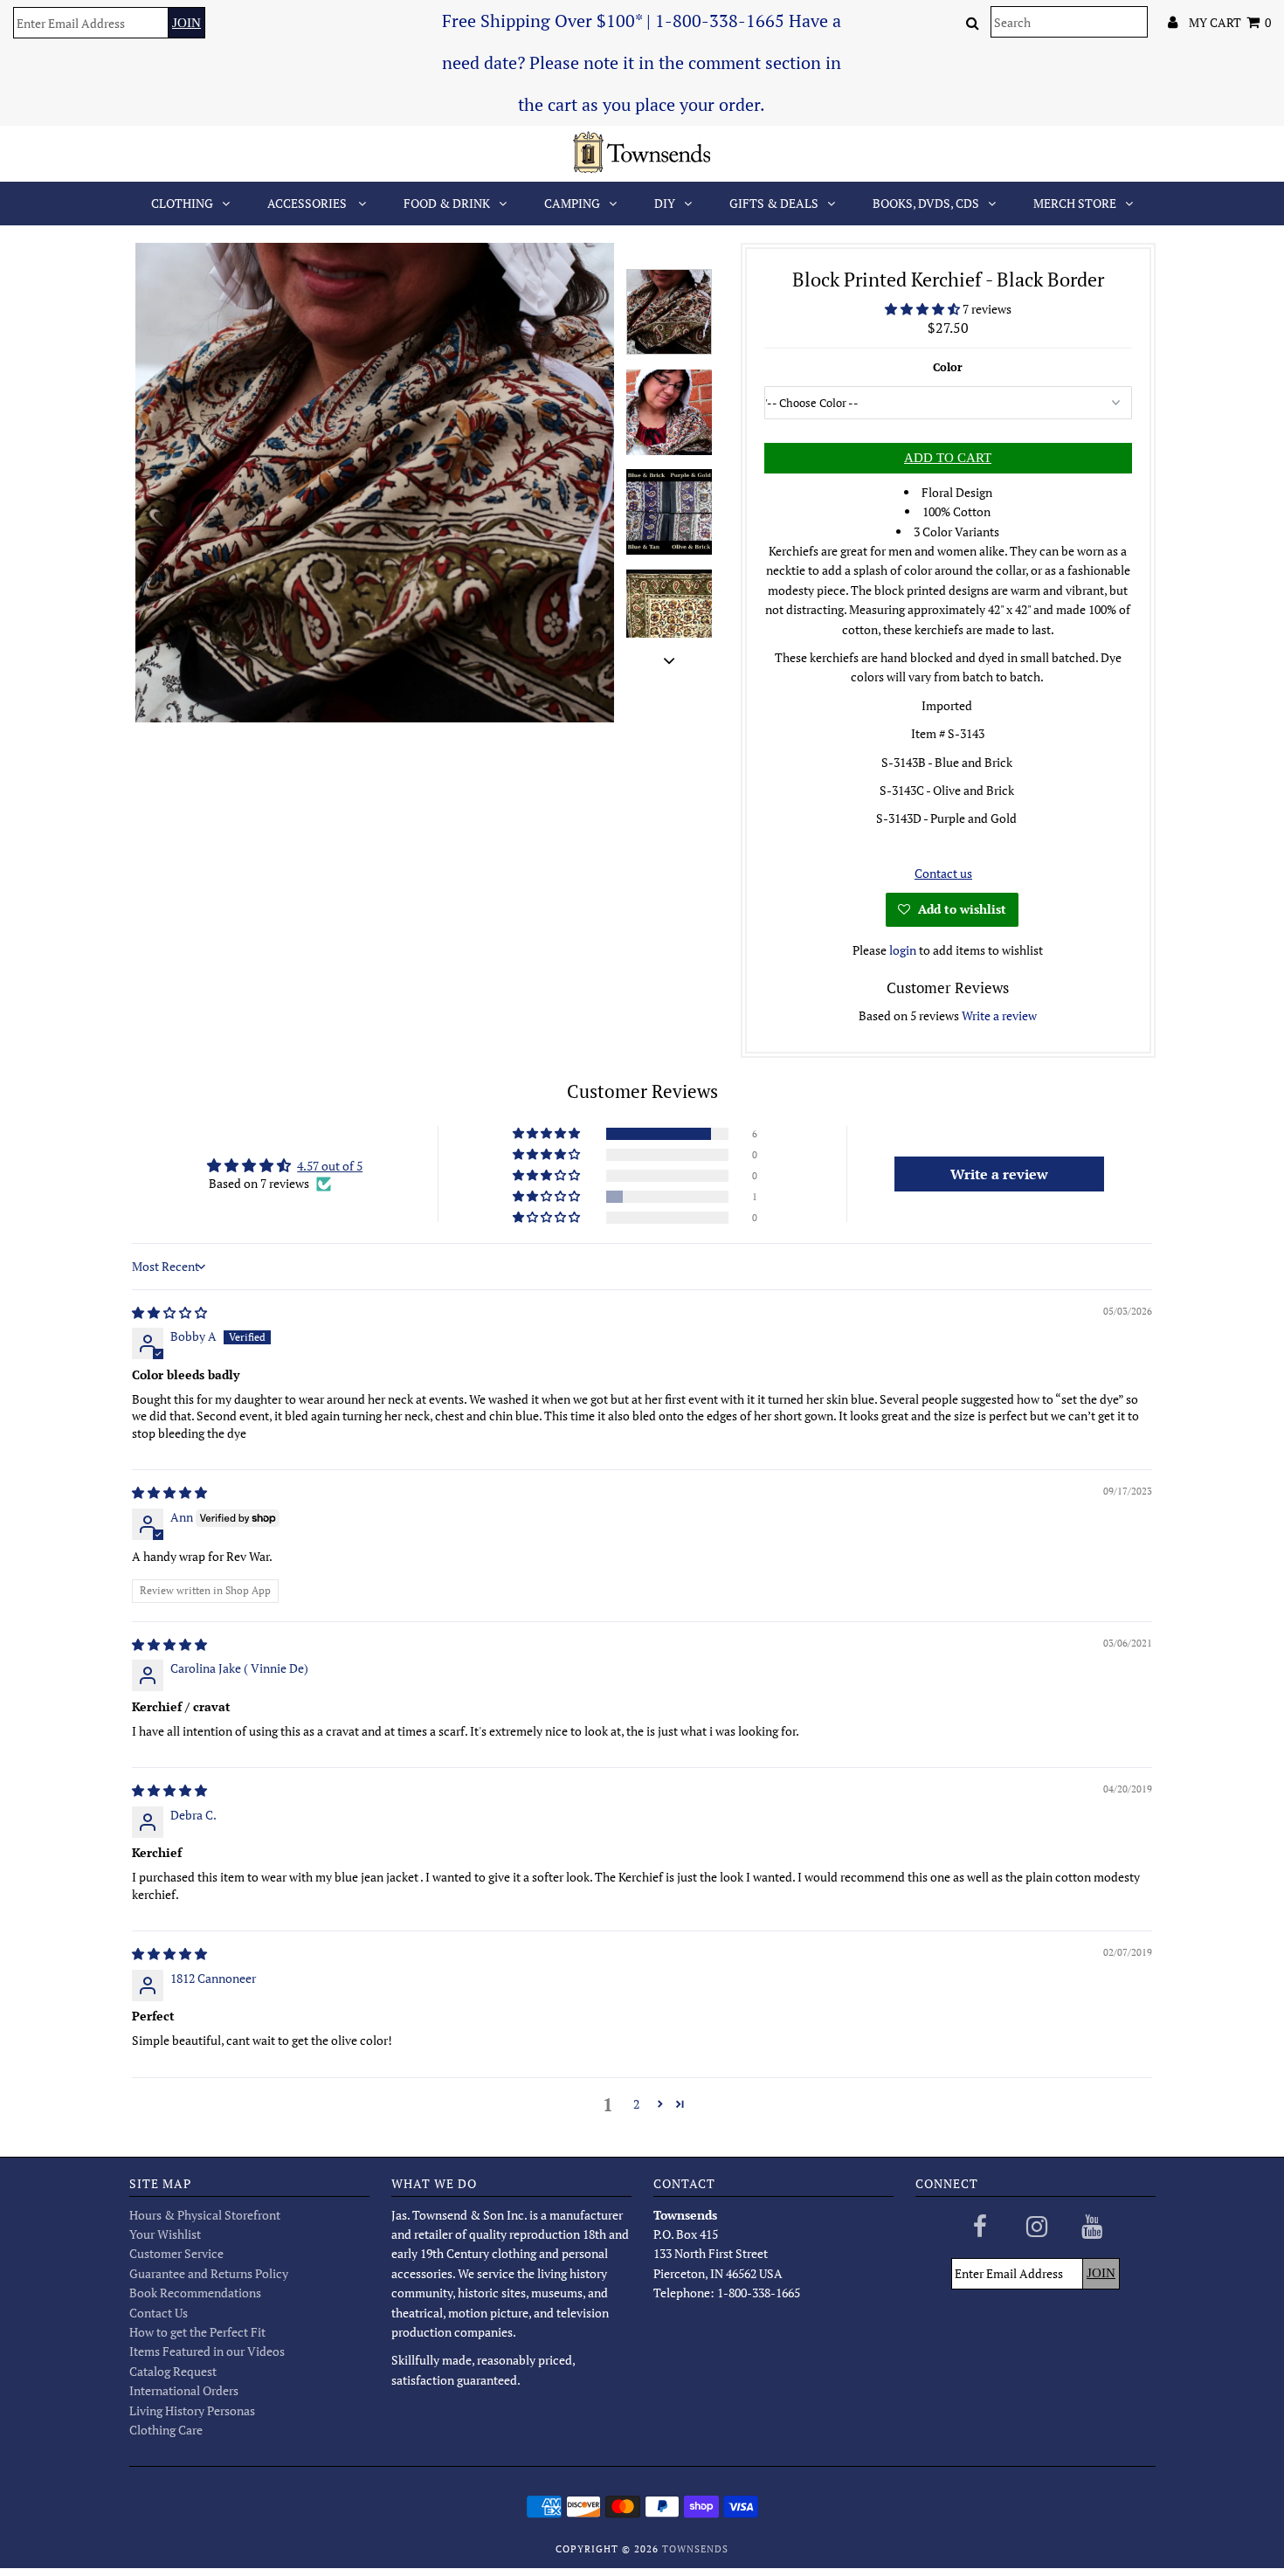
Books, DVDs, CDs (926, 203)
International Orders (184, 2390)
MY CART (1230, 22)
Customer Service (176, 2253)
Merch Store (1075, 203)
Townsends (695, 2549)
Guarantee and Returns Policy (209, 2273)
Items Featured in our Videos (207, 2351)
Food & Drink (447, 203)
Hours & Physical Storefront (205, 2215)
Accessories (308, 203)
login (903, 950)
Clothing (182, 203)
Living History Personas (192, 2410)
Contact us (943, 873)
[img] (169, 1312)
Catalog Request (173, 2371)
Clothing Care (166, 2430)
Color (948, 367)
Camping (572, 203)
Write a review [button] (999, 1174)
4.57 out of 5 (330, 1166)
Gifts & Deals (774, 203)
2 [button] (636, 2104)
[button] (924, 309)
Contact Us (159, 2313)
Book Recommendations (195, 2293)
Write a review (999, 1015)
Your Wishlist (165, 2234)
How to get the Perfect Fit (197, 2332)
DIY (665, 203)
